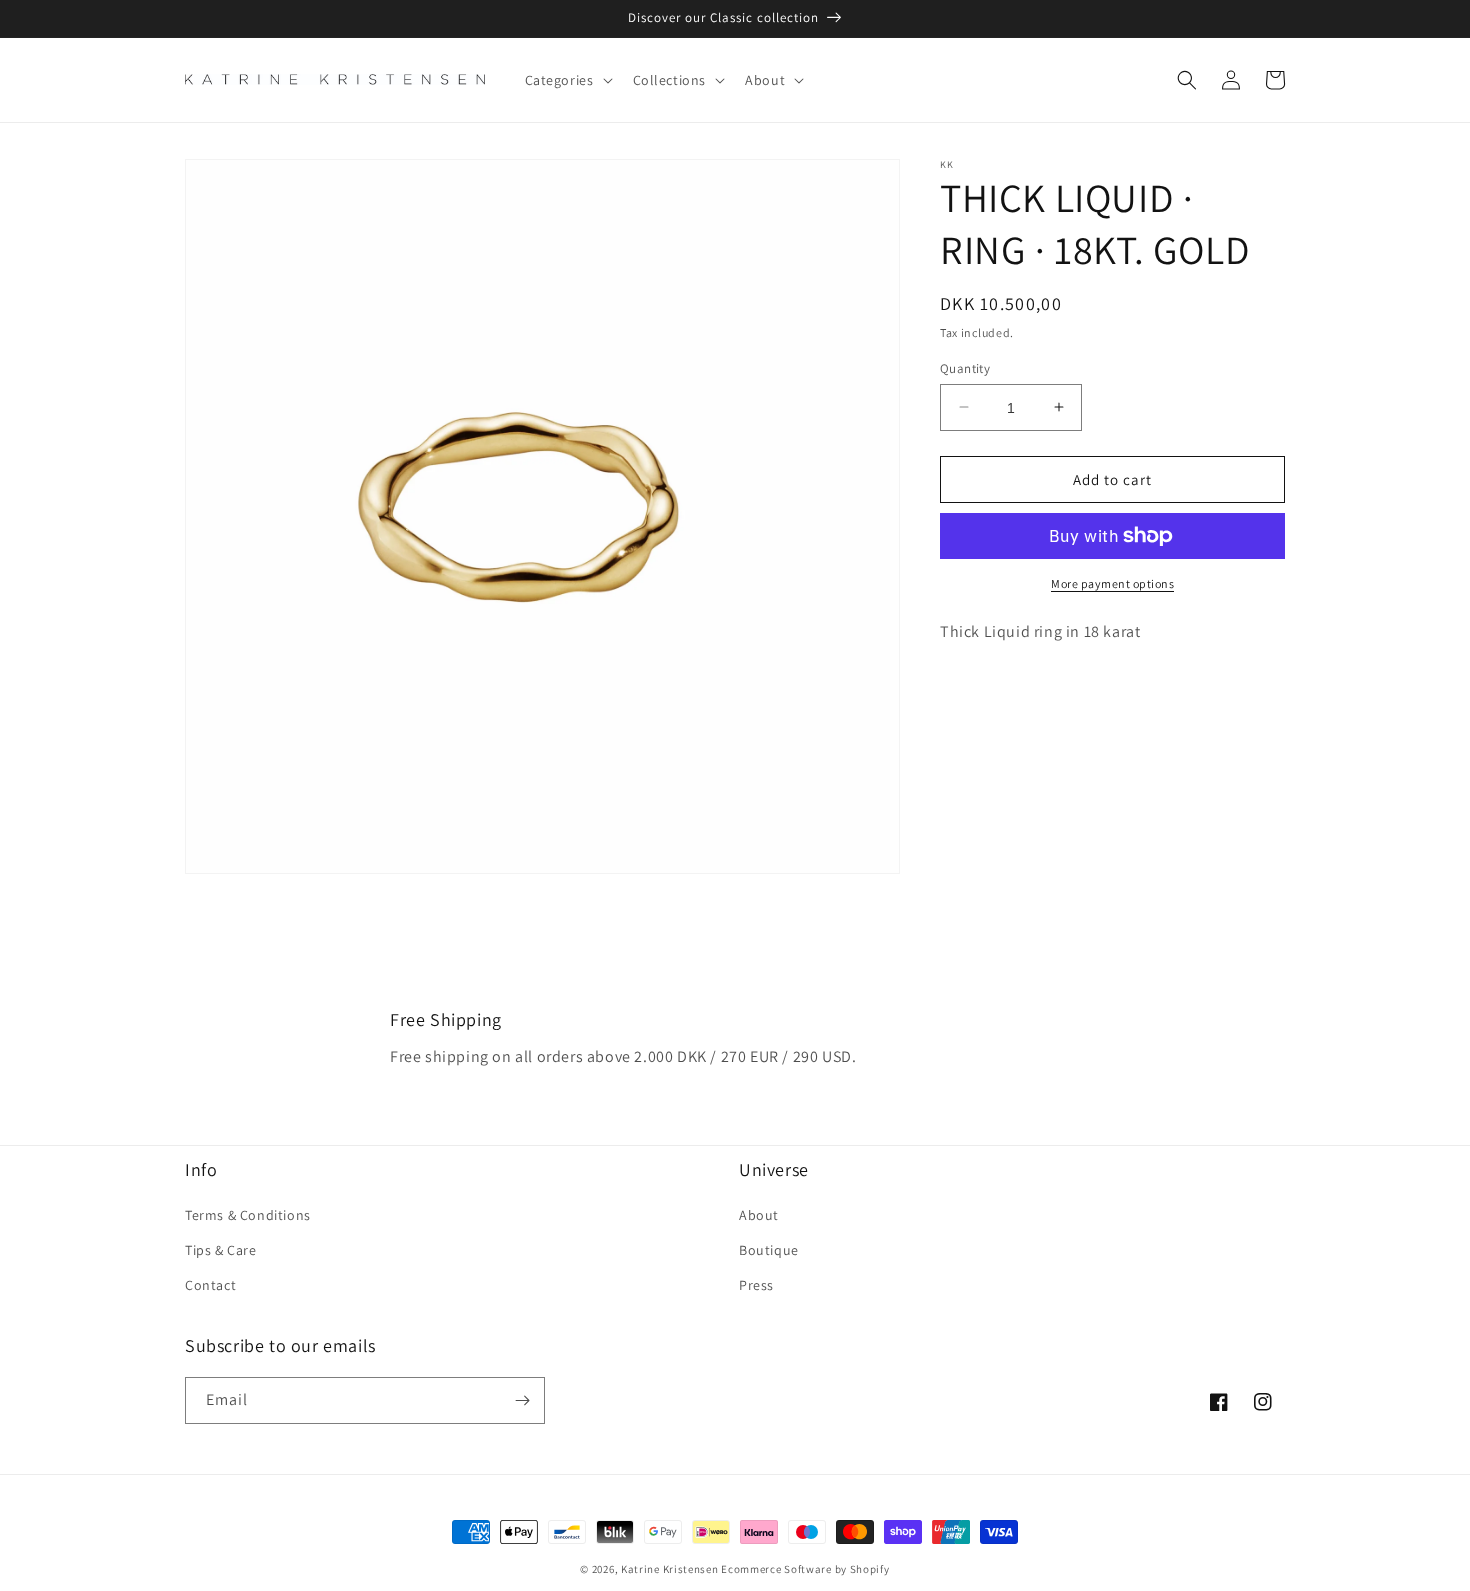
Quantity (965, 367)
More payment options (1112, 583)
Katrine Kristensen (670, 1569)
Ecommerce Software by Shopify (805, 1569)
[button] (567, 80)
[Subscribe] (522, 1400)
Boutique (769, 1250)
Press (756, 1285)
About (759, 1215)
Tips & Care (221, 1250)
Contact (210, 1285)
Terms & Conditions (248, 1215)
